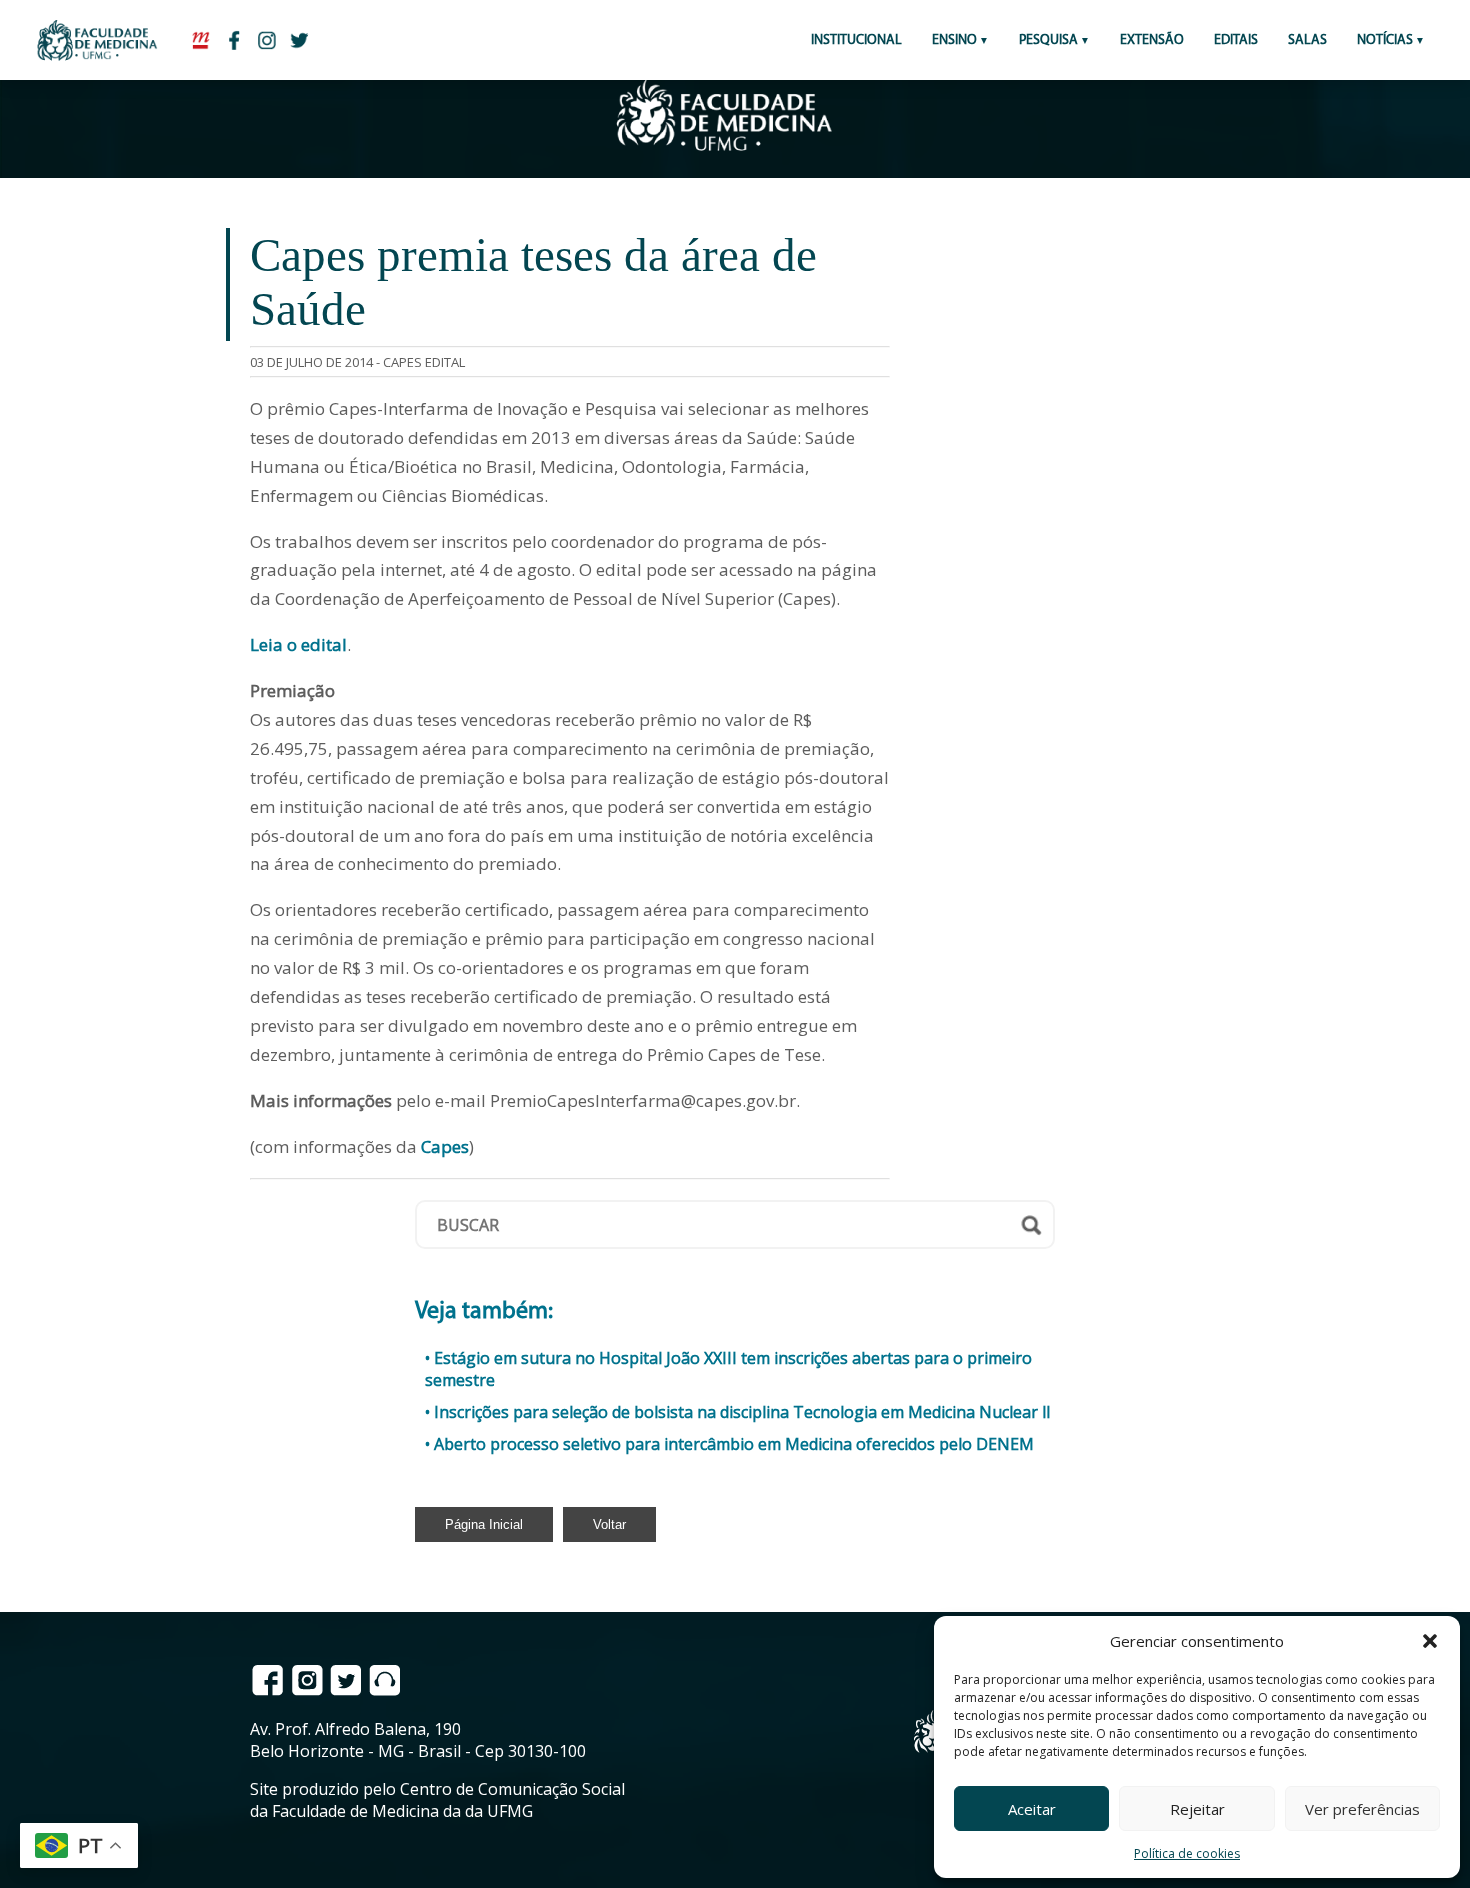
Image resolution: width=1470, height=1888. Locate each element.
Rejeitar (1197, 1809)
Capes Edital (424, 362)
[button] (1430, 1641)
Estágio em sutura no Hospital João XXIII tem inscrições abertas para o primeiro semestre (728, 1369)
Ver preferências (1362, 1809)
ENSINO (954, 40)
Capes (445, 1146)
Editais (1236, 40)
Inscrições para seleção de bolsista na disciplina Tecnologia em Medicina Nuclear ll (742, 1412)
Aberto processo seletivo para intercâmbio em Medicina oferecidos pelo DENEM (734, 1444)
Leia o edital (298, 644)
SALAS (1307, 40)
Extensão (1152, 40)
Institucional (856, 40)
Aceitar (1032, 1809)
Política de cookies (1187, 1853)
